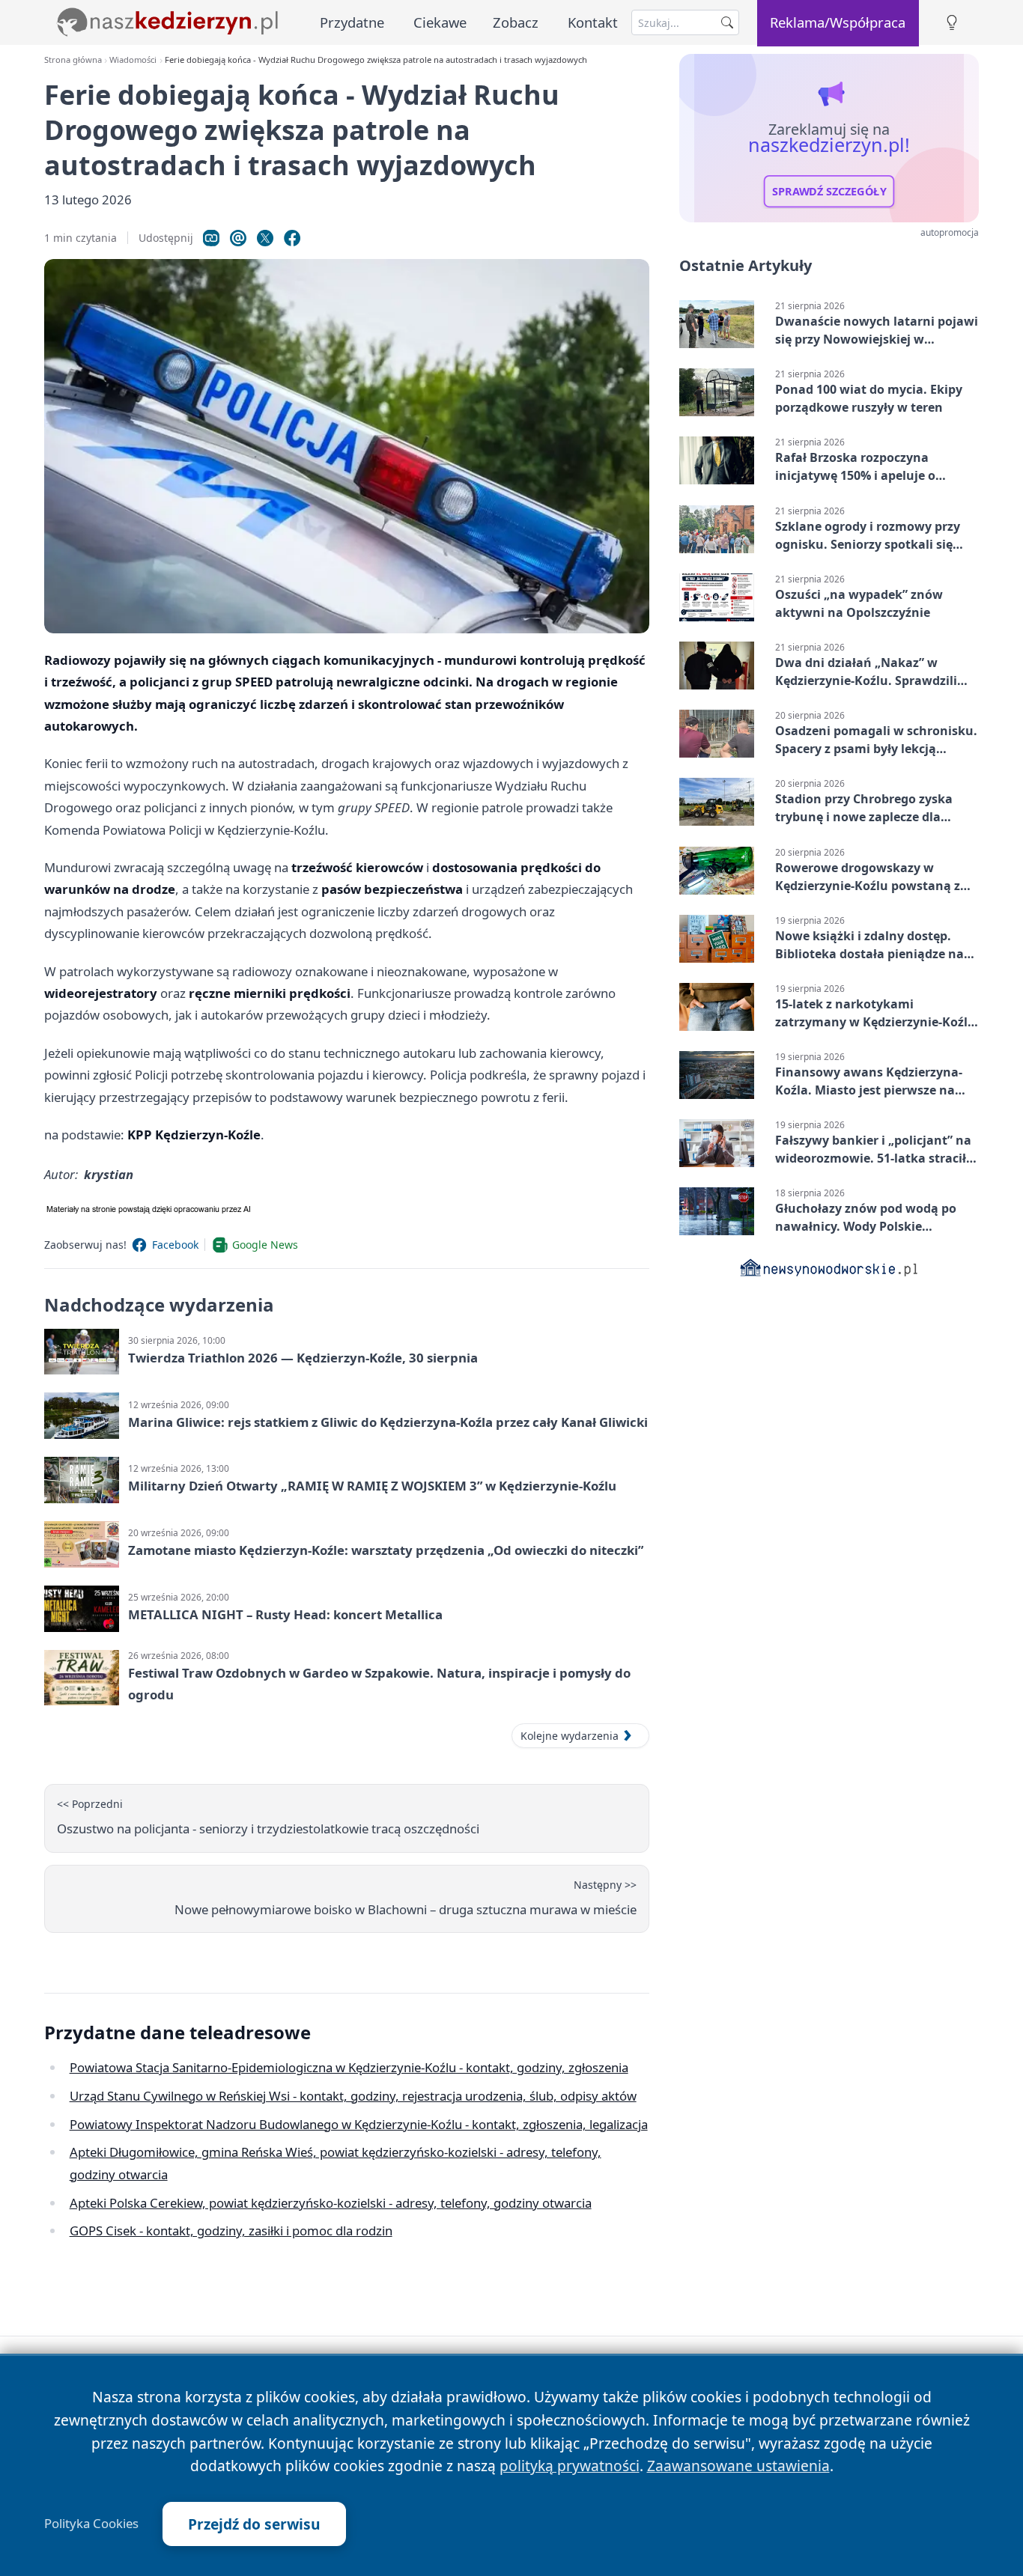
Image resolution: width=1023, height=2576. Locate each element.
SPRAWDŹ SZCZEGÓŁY (829, 192)
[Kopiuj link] (211, 238)
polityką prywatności (570, 2466)
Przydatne (352, 22)
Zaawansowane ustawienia (738, 2466)
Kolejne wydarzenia (570, 1736)
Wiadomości (133, 60)
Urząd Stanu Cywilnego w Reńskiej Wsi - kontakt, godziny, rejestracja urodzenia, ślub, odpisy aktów (353, 2096)
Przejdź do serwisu (254, 2524)
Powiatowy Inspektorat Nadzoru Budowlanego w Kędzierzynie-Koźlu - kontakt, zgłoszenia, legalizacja (359, 2124)
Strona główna (73, 60)
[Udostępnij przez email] (238, 238)
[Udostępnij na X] (265, 238)
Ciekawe (440, 22)
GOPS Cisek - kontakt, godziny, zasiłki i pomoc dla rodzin (231, 2231)
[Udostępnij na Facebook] (292, 238)
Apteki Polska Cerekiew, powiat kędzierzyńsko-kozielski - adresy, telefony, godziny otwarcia (331, 2203)
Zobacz (516, 22)
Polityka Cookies (91, 2524)
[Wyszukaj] (727, 22)
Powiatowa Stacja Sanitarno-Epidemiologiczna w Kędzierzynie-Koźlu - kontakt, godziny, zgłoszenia (349, 2067)
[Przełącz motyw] (952, 23)
